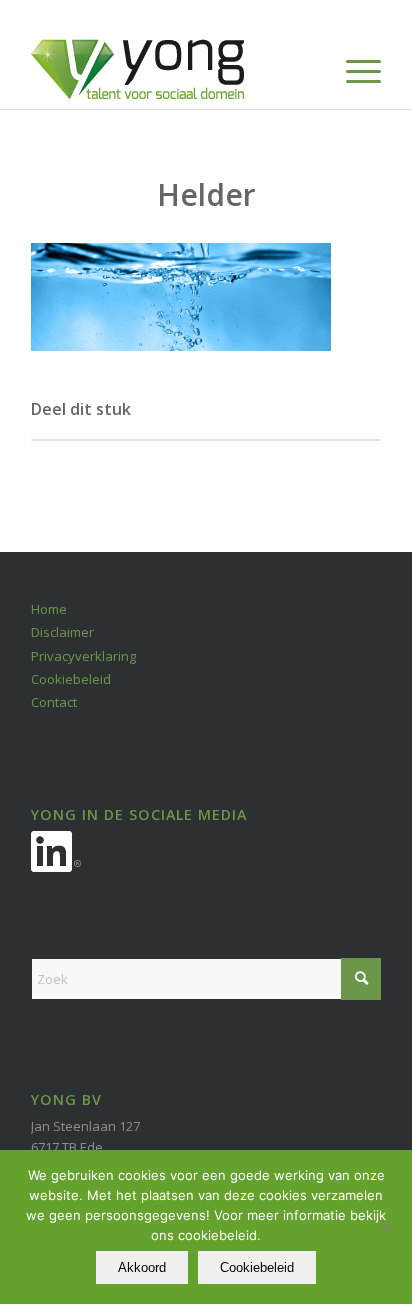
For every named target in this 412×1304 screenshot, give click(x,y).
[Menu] (353, 69)
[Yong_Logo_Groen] (171, 69)
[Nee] (387, 1227)
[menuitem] (353, 69)
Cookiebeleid (71, 679)
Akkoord (142, 1267)
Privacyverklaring (83, 656)
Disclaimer (62, 632)
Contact (54, 702)
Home (49, 609)
